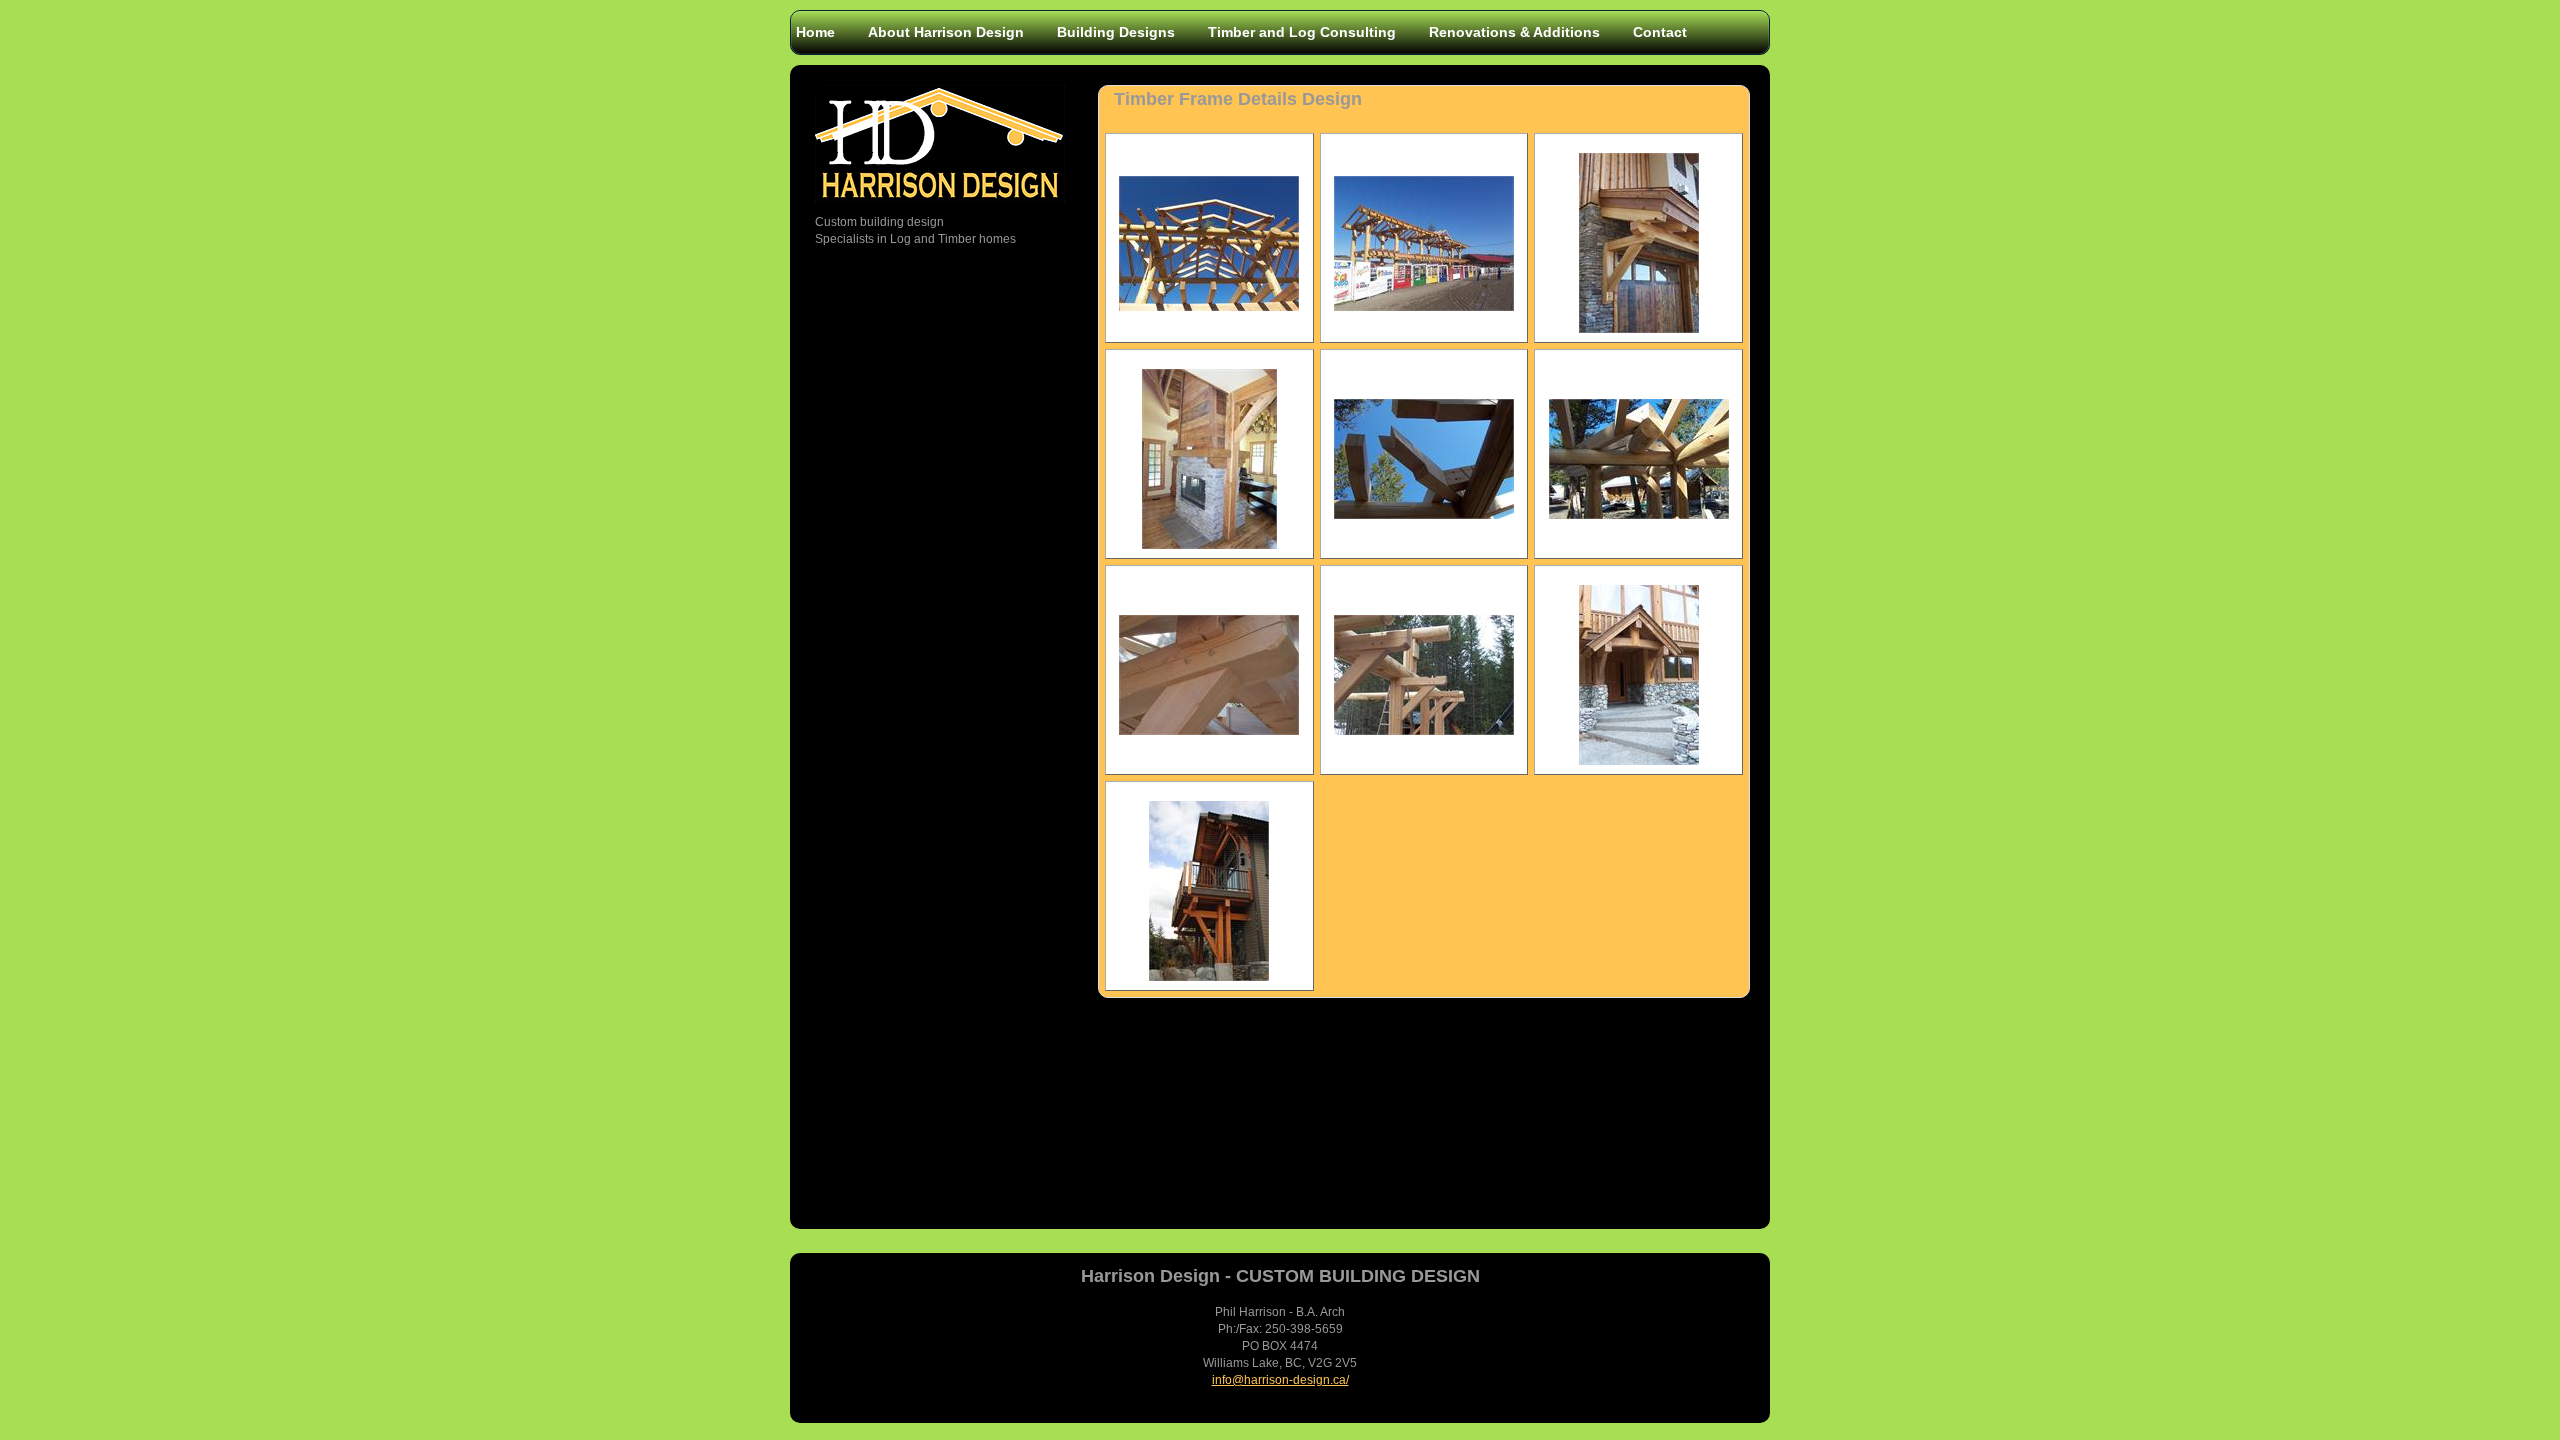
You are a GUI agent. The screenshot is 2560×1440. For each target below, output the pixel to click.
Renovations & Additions (1514, 32)
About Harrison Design (946, 32)
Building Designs (1116, 32)
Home (815, 32)
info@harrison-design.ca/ (1280, 1380)
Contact (1660, 32)
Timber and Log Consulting (1302, 32)
